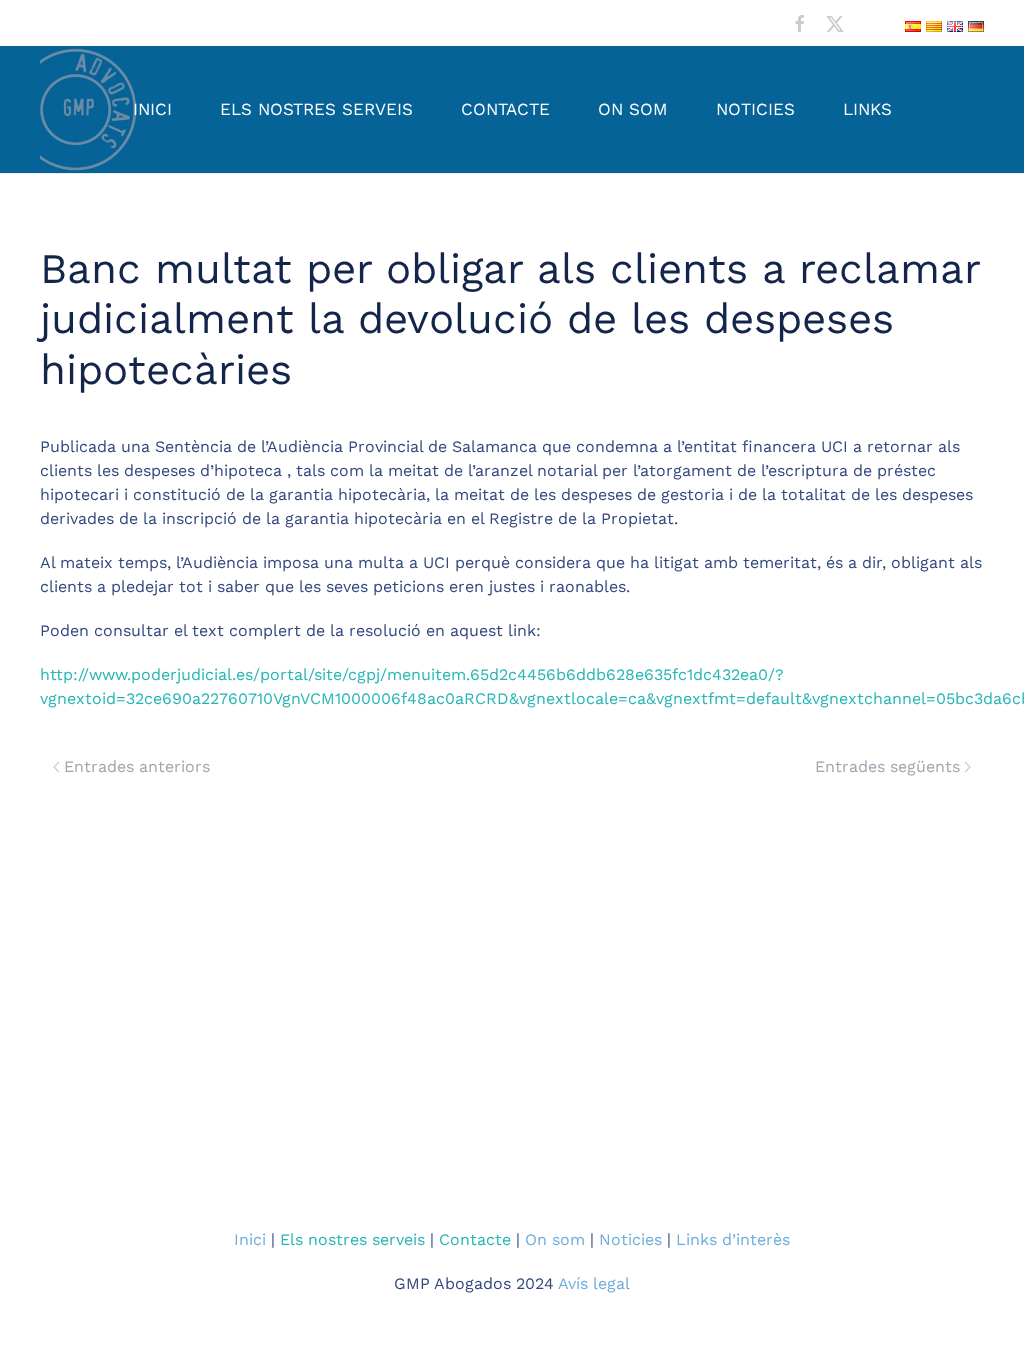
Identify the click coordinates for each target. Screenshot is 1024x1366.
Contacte (505, 109)
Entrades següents (887, 766)
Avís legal (594, 1283)
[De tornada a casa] (90, 109)
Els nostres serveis (316, 109)
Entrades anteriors (137, 766)
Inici (152, 109)
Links (867, 109)
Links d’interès (733, 1239)
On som (633, 109)
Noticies (755, 109)
